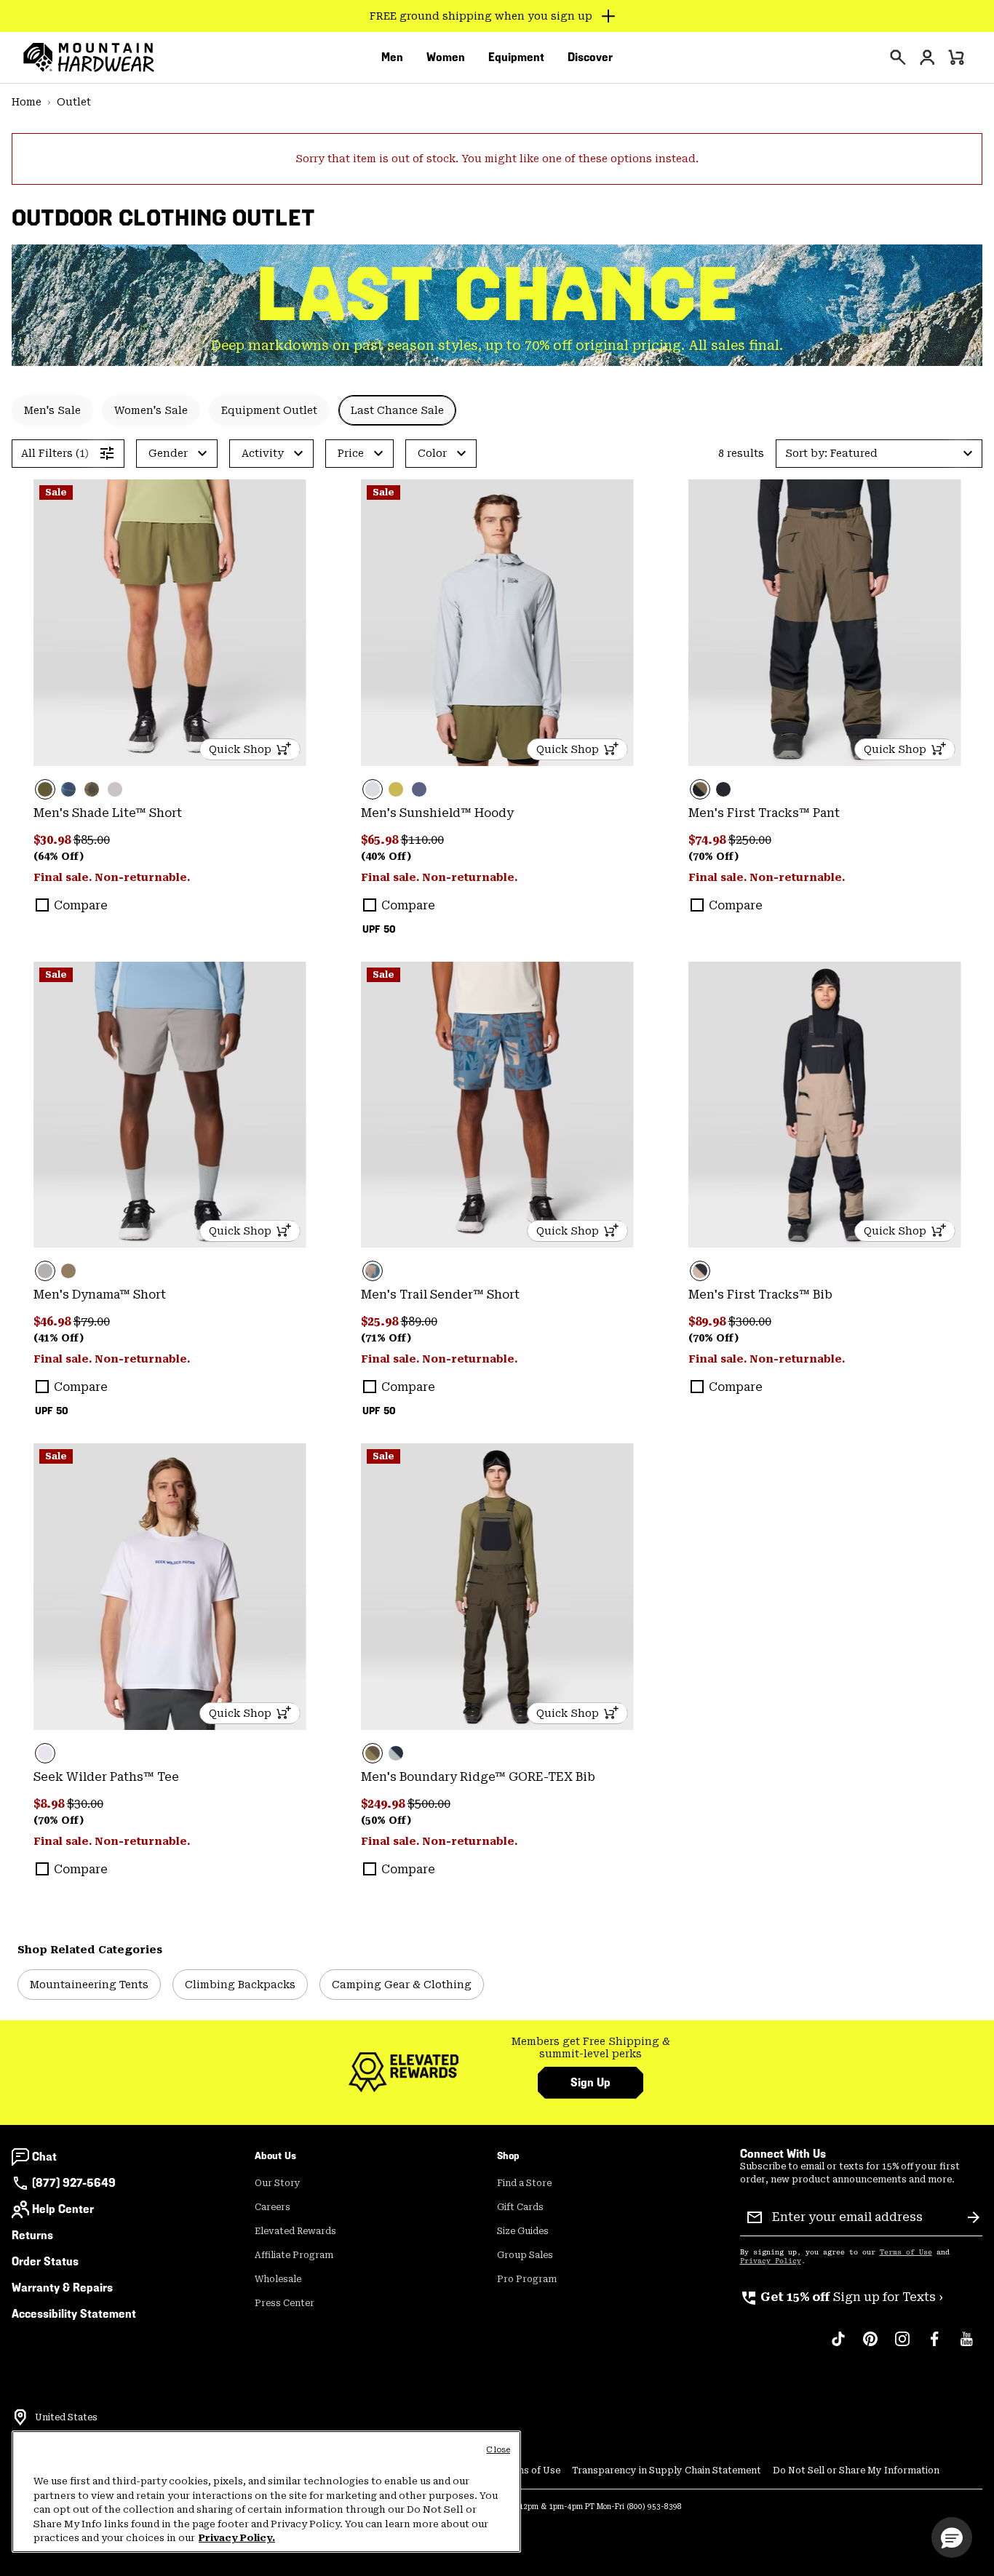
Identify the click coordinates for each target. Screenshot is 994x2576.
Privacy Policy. (237, 2538)
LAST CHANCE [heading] (497, 294)
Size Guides (523, 2231)
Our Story (278, 2183)
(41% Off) (59, 1338)
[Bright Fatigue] (396, 789)
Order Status (45, 2261)
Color (432, 453)
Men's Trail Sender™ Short (440, 1295)
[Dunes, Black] (825, 1105)
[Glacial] (497, 623)
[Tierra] (68, 1271)
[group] (591, 2048)
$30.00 (85, 1804)
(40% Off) (386, 856)
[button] (879, 454)
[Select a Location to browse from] (20, 2417)
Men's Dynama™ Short (100, 1295)
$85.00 (92, 840)
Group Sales (525, 2255)
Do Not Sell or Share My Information (856, 2471)
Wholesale (278, 2279)
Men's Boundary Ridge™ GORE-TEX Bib (478, 1777)
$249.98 (384, 1804)
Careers (273, 2207)
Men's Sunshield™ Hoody (437, 813)
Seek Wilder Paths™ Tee (106, 1777)
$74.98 (708, 840)
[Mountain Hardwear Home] (89, 57)
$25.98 (381, 1321)
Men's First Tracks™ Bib (760, 1295)
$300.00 (750, 1321)
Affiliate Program (294, 2255)
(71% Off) (386, 1338)
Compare (81, 905)
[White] (170, 1587)
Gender (168, 453)
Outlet (74, 102)
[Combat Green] (170, 623)
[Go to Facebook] (934, 2346)
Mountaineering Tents (89, 1985)
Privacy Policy (771, 2261)
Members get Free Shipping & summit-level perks (591, 2048)
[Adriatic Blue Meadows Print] (497, 1105)
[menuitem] (392, 57)
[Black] (723, 789)
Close (498, 2450)
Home (27, 102)
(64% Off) (59, 856)
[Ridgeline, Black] (825, 623)
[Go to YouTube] (966, 2346)
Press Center (285, 2303)
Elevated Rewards (295, 2231)
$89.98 (708, 1321)
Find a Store (524, 2183)
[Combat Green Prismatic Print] (92, 789)
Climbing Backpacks (240, 1985)
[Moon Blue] (419, 789)
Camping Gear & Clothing (402, 1985)
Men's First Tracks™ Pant (764, 813)
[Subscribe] (974, 2217)
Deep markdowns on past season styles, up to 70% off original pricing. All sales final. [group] (497, 345)
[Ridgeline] (497, 1587)
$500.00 (429, 1804)
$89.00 (419, 1321)
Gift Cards (520, 2207)
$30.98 (53, 840)
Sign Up (591, 2082)
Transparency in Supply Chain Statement (667, 2471)
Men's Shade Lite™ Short (108, 813)
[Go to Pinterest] (870, 2346)
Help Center (63, 2209)
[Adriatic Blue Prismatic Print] (68, 789)
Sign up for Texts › (842, 2297)
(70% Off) (713, 856)
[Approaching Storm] (170, 1105)
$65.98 (381, 840)
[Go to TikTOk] (838, 2346)
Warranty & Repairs (62, 2288)
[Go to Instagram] (902, 2346)
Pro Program (527, 2279)
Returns (32, 2235)
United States (66, 2417)
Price (351, 453)
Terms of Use (906, 2252)
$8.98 (50, 1804)
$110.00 (422, 840)
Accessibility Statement (74, 2314)
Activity (263, 453)
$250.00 (750, 840)
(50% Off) (386, 1820)
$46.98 (53, 1321)
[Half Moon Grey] (115, 789)
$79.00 (92, 1321)
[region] (266, 2492)
